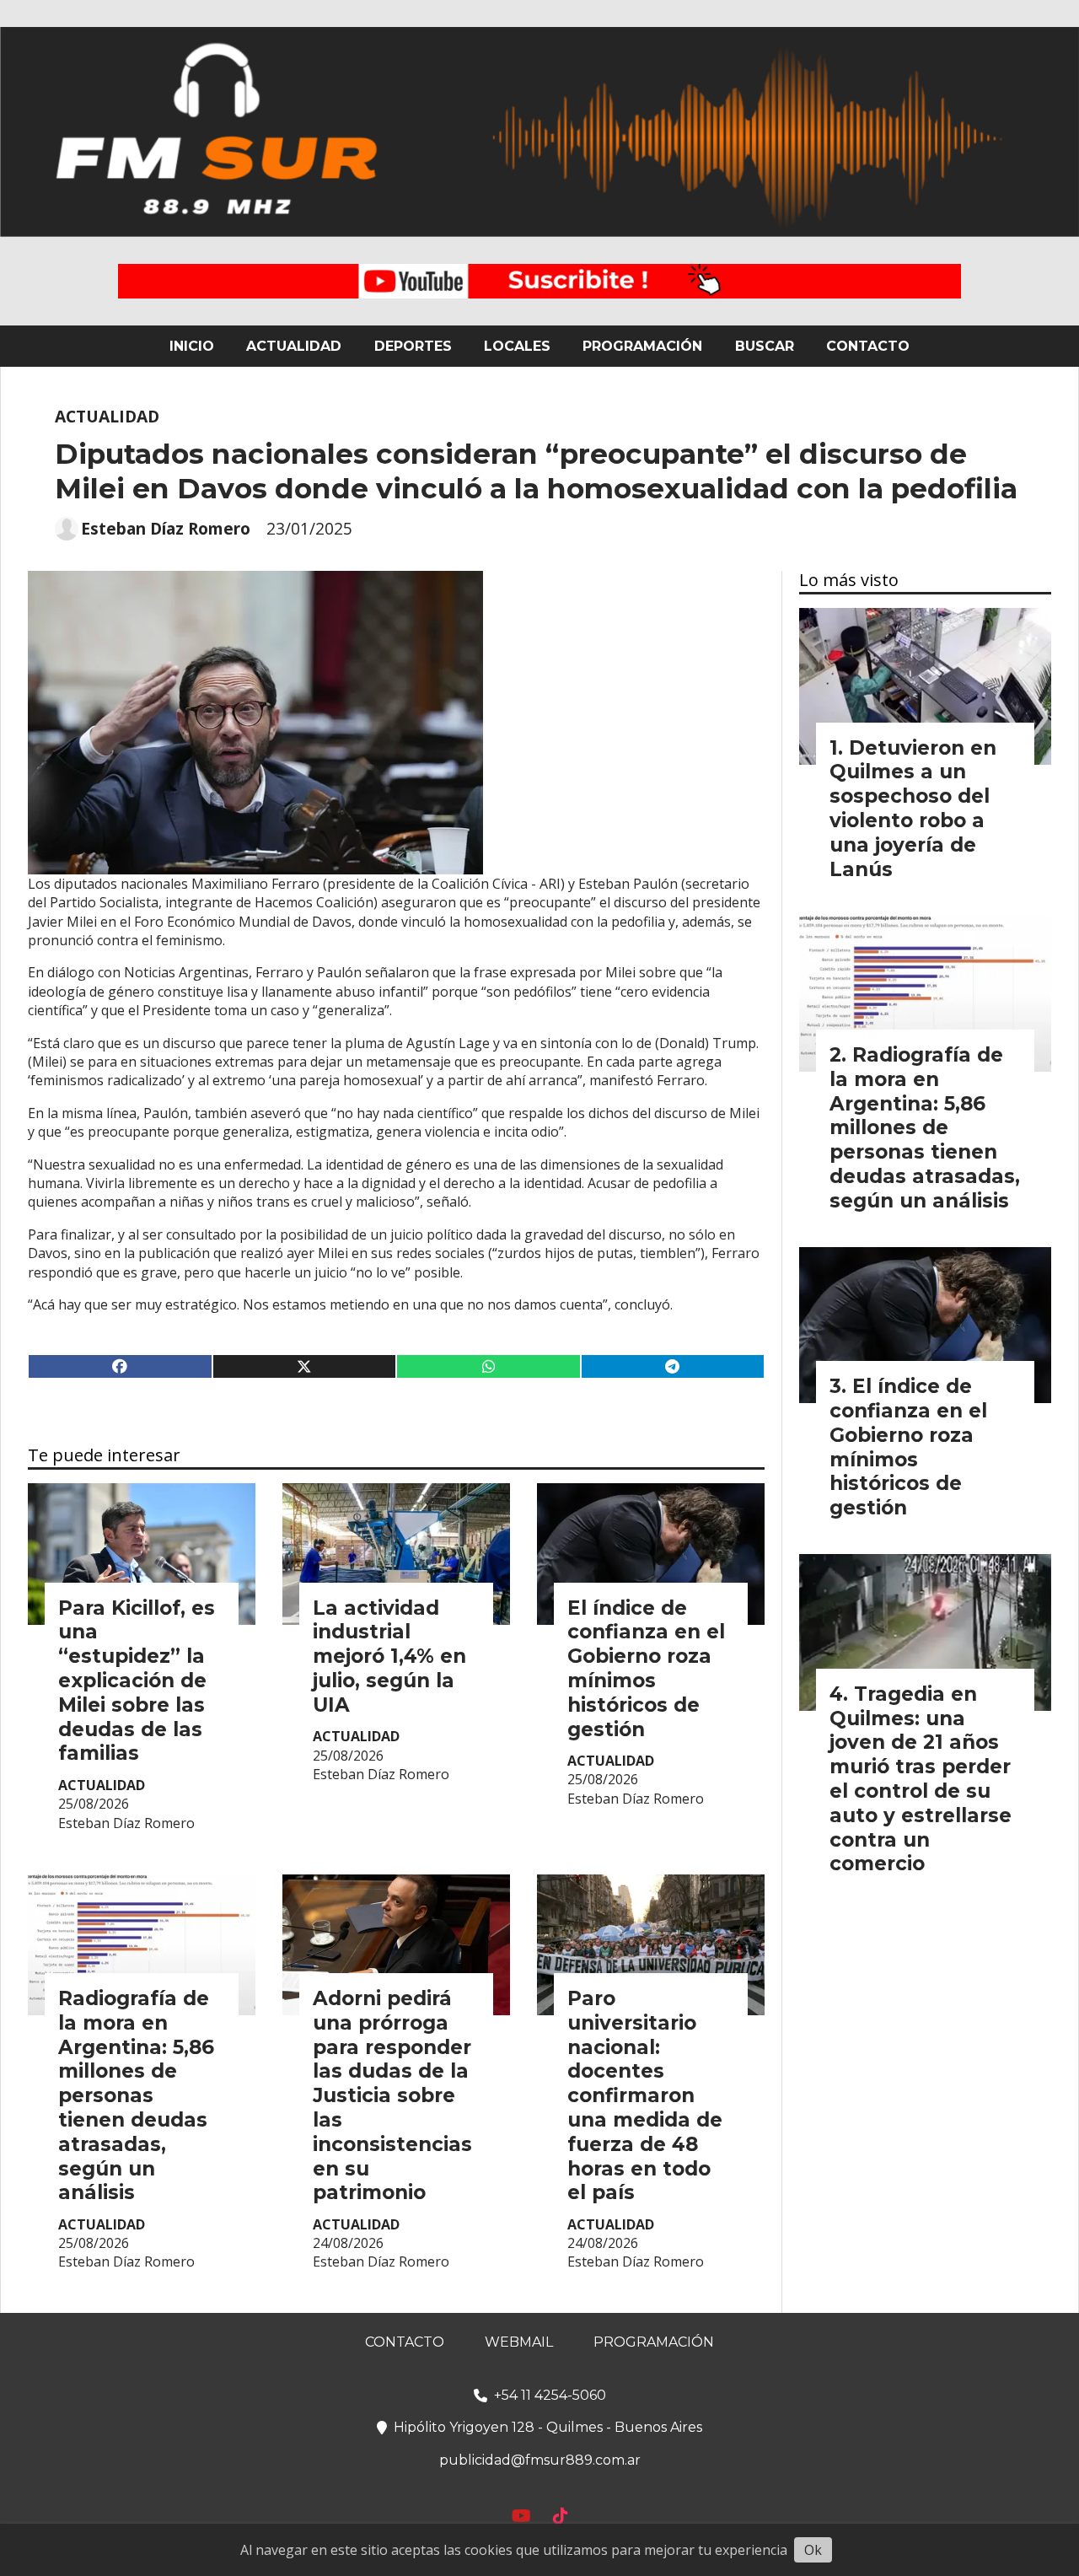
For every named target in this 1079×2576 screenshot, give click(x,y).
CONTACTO (868, 346)
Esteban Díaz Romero (166, 529)
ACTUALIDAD (294, 346)
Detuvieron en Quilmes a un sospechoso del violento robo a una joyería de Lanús (913, 809)
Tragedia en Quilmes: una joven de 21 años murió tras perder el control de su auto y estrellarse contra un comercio (921, 1779)
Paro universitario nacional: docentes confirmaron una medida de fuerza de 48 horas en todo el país (645, 2095)
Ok (813, 2550)
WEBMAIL (519, 2342)
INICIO (192, 346)
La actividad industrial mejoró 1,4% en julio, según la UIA (389, 1656)
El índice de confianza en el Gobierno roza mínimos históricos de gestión (646, 1669)
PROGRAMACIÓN (642, 346)
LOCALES (517, 346)
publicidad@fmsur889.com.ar (540, 2460)
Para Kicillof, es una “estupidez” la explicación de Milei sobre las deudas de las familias (137, 1681)
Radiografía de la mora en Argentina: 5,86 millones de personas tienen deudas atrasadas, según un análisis (136, 2095)
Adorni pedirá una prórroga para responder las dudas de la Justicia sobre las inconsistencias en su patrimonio (392, 2095)
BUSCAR (765, 346)
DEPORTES (413, 346)
